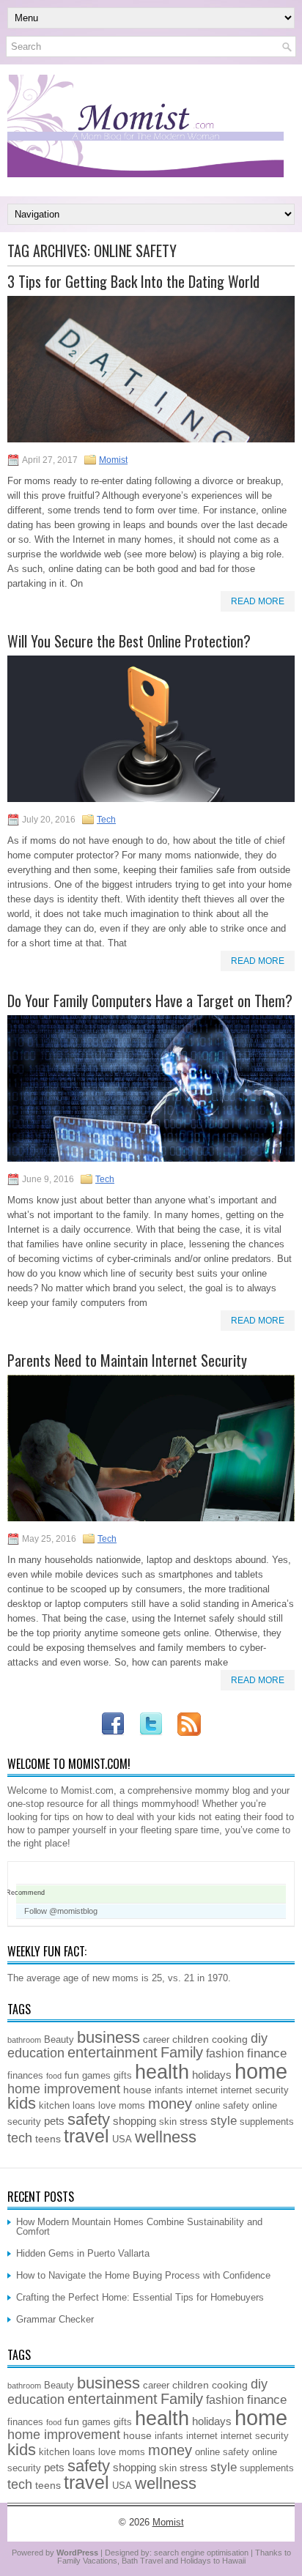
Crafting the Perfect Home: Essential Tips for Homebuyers (140, 2297)
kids (22, 2103)
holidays (212, 2075)
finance (267, 2053)
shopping (135, 2121)
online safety (222, 2106)
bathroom (24, 2040)
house (137, 2090)
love (107, 2106)
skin (168, 2122)
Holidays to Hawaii (213, 2561)
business (108, 2037)
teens (48, 2139)
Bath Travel (142, 2561)
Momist (113, 460)
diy (259, 2038)
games (96, 2076)
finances (25, 2076)
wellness (166, 2137)
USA (122, 2139)
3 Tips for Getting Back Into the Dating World (133, 281)
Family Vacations (87, 2561)
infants (169, 2090)
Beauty (59, 2040)
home (261, 2071)
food (54, 2076)
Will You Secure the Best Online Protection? (129, 641)
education (36, 2053)
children (191, 2039)
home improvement (64, 2089)
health (162, 2072)
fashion (225, 2053)
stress (194, 2121)
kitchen (54, 2106)
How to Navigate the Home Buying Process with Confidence (143, 2275)
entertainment (113, 2052)
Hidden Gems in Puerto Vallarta (83, 2253)
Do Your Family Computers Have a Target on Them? (150, 1001)
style (224, 2120)
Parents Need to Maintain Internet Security (127, 1360)
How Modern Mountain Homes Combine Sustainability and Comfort (139, 2227)
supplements (267, 2122)
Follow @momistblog (61, 1911)
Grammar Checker (55, 2319)
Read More (258, 601)
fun (72, 2075)
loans (84, 2106)
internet (202, 2090)
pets (54, 2121)
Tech (106, 820)
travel (86, 2136)
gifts (123, 2076)
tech (20, 2138)
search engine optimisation (201, 2553)
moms (132, 2106)
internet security (255, 2090)
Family (182, 2052)
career (156, 2040)
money (170, 2104)
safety (89, 2119)
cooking (230, 2039)
